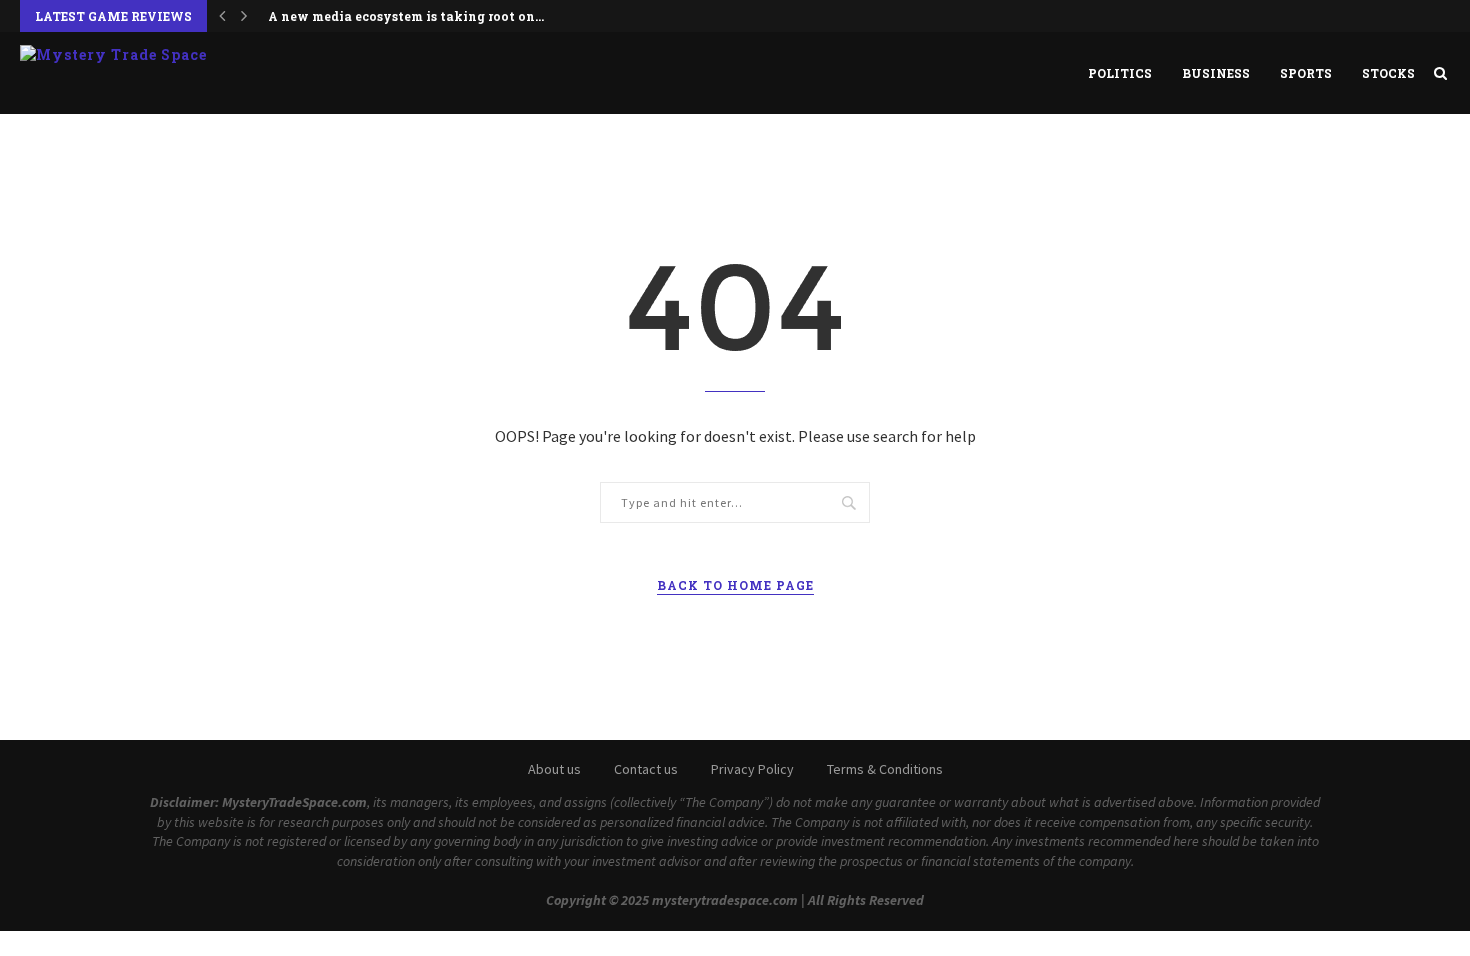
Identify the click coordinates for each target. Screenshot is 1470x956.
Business (1216, 73)
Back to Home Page (735, 585)
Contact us (646, 769)
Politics (1120, 73)
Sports (1306, 73)
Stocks (1388, 73)
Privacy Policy (752, 769)
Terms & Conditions (885, 769)
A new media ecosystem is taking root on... (406, 16)
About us (554, 769)
